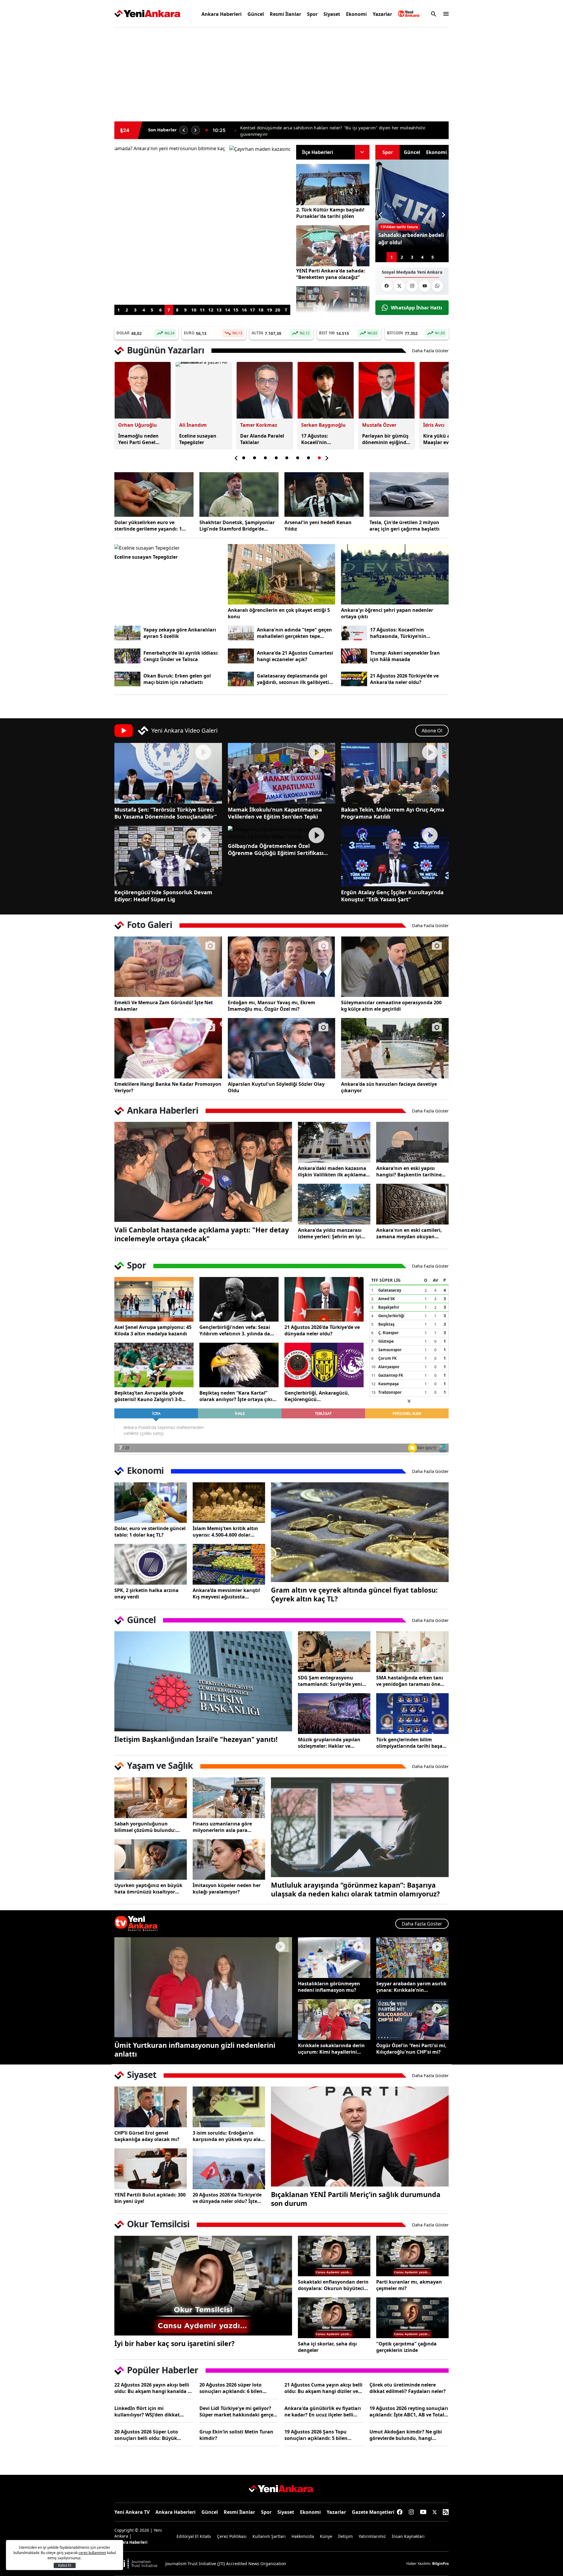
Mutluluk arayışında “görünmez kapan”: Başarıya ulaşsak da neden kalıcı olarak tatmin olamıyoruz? (355, 1889)
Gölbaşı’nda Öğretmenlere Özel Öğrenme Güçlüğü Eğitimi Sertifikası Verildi (276, 849)
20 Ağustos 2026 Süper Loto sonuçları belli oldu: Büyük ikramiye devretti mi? (146, 2435)
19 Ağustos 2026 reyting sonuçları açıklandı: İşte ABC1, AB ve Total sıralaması (409, 2411)
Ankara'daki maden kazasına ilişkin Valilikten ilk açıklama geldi (332, 1171)
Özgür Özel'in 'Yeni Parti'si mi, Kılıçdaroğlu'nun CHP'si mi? (411, 2049)
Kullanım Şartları (269, 2536)
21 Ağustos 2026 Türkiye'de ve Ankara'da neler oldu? (404, 679)
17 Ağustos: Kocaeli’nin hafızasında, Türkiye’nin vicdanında (398, 633)
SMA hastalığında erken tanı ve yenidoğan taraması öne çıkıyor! (410, 1681)
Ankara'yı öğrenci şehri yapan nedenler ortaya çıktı (387, 613)
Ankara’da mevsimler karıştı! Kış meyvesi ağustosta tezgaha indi (226, 1593)
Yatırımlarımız (372, 2536)
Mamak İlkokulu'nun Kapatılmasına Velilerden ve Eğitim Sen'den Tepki (275, 813)
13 (219, 310)
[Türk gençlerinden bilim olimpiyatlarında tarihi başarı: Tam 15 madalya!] (412, 1714)
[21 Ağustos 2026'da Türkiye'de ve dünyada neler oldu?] (324, 1299)
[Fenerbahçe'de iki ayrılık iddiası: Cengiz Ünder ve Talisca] (127, 656)
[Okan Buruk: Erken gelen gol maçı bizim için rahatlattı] (127, 679)
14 (228, 310)
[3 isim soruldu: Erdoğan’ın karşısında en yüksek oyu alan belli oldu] (229, 2107)
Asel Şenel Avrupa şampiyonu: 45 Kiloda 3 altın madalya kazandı (153, 1330)
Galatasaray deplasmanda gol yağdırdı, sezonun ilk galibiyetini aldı (295, 679)
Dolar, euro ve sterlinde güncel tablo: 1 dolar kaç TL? (150, 1532)
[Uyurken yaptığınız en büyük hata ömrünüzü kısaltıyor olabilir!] (151, 1860)
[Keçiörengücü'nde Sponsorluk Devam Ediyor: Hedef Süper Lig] (168, 856)
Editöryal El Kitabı (194, 2536)
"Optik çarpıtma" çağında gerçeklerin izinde (406, 2347)
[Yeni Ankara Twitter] (399, 286)
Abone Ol (432, 731)
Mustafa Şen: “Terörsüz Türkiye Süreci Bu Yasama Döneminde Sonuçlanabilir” (166, 813)
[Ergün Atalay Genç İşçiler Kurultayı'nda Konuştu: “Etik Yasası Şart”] (395, 856)
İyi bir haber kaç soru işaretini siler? (174, 2343)
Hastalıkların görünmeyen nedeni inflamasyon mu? (329, 1987)
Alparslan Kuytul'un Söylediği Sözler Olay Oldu (276, 1087)
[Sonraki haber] (196, 130)
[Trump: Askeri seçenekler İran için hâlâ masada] (354, 656)
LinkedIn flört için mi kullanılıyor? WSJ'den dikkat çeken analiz (147, 2411)
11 (202, 310)
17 (252, 310)
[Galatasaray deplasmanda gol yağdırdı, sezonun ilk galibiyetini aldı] (241, 679)
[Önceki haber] (184, 130)
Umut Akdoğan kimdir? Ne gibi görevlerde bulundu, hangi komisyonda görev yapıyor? (406, 2435)
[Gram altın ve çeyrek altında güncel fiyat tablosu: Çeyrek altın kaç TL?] (360, 1532)
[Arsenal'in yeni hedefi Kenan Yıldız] (324, 494)
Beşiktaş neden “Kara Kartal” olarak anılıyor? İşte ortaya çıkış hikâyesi (237, 1396)
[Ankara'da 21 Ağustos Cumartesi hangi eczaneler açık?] (241, 656)
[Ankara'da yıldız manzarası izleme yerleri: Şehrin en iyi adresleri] (334, 1204)
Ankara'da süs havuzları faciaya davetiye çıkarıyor (389, 1087)
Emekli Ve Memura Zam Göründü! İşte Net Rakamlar (164, 1006)
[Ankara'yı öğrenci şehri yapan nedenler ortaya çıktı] (395, 574)
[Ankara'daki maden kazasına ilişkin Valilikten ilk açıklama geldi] (334, 1142)
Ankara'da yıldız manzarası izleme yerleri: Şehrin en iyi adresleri (330, 1233)
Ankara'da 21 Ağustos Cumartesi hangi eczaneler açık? (295, 656)
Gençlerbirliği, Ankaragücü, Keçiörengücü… (317, 1396)
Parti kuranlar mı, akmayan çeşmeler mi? (409, 2285)
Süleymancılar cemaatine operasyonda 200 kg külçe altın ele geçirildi (391, 1006)
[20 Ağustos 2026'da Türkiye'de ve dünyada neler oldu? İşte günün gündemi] (229, 2169)
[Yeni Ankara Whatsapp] (437, 286)
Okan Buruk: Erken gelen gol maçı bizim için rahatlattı (177, 679)
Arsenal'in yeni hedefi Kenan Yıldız (318, 526)
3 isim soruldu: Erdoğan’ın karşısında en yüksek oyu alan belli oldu (228, 2136)
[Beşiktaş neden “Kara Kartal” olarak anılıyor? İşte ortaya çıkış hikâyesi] (239, 1365)
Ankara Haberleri (222, 14)
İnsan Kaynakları (408, 2536)
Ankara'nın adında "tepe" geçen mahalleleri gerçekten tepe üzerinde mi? (294, 633)
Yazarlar (382, 14)
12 (211, 310)
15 (236, 310)
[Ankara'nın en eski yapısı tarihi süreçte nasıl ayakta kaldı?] (412, 1142)
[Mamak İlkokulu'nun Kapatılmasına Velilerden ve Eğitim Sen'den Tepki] (282, 773)
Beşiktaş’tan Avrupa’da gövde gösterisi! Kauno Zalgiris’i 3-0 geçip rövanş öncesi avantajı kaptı (149, 1396)
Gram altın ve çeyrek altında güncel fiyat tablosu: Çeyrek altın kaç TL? (354, 1594)
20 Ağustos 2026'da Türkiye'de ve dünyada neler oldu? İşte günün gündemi (227, 2198)
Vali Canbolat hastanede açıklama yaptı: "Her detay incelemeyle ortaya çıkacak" (202, 1234)
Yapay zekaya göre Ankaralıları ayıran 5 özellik (180, 633)
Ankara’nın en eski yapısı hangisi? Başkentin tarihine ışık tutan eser (409, 1171)
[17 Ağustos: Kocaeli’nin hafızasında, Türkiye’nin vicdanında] (354, 633)
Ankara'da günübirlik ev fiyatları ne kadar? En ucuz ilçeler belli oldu (323, 2411)
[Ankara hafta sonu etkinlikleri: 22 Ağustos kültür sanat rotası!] (202, 225)
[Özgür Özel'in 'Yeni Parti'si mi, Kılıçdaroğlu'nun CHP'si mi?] (412, 2019)
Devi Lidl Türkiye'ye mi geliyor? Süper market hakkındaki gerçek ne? (238, 2411)
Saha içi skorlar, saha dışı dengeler (327, 2347)
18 (261, 310)
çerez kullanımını (92, 2553)
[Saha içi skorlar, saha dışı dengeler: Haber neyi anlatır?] (334, 2318)
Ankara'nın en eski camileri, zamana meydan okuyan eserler (409, 1233)
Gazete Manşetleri (373, 2512)
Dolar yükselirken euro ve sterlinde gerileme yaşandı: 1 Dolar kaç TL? (148, 526)
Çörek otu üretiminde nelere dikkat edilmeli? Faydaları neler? (408, 2388)
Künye (326, 2536)
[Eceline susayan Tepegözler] (168, 548)
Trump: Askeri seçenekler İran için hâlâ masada (405, 656)
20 (278, 310)
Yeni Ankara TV (132, 2512)
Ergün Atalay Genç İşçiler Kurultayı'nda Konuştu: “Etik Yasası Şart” (392, 896)
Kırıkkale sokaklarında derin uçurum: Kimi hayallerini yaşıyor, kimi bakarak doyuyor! (331, 2049)
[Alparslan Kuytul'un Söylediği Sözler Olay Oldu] (282, 1048)
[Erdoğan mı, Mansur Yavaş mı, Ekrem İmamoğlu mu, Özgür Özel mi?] (282, 967)
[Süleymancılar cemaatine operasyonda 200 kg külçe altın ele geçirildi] (395, 967)
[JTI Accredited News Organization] (137, 2564)
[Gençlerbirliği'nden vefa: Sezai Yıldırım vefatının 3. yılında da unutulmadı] (239, 1299)
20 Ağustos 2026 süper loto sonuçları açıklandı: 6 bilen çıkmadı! (231, 2388)
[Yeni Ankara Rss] (446, 2512)
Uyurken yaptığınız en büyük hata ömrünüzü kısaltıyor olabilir (148, 1889)
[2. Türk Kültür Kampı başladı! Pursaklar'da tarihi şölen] (333, 185)
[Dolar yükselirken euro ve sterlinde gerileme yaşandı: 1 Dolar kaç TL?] (154, 494)
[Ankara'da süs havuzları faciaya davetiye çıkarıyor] (395, 1048)
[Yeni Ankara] (147, 14)
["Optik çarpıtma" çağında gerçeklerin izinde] (412, 2318)
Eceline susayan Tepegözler (146, 557)
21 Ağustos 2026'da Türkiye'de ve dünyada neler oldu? (322, 1330)
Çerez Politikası (232, 2536)
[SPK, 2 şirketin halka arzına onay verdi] (151, 1564)
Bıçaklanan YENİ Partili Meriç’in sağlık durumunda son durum (356, 2199)
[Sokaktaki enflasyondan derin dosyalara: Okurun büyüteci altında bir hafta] (334, 2256)
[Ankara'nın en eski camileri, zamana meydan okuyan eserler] (412, 1204)
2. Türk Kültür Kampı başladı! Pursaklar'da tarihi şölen (330, 213)
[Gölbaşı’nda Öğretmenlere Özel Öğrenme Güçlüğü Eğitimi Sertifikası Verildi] (282, 833)
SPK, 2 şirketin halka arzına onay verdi (146, 1593)
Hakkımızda (303, 2536)
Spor (312, 14)
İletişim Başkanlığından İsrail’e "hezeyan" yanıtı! (196, 1739)
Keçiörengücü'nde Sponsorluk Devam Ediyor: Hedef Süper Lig (163, 896)
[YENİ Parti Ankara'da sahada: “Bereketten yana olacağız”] (333, 246)
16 (244, 310)
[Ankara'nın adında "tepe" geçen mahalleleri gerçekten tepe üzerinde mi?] (241, 633)
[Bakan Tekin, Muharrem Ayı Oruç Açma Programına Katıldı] (395, 773)
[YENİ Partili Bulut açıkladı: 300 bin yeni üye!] (151, 2169)
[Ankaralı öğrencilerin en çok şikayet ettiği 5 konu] (282, 574)
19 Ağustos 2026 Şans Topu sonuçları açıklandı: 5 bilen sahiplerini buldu (316, 2435)
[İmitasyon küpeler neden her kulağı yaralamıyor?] (229, 1860)
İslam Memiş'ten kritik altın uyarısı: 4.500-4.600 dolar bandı (225, 1532)
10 (194, 310)
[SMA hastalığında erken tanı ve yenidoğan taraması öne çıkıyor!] (412, 1652)
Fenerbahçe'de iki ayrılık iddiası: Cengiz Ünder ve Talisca (181, 656)
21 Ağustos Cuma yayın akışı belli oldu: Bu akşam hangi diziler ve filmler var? (323, 2388)
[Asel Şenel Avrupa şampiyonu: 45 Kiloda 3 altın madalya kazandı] (154, 1299)
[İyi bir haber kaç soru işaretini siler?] (203, 2286)
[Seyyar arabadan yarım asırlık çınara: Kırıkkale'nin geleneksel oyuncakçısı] (412, 1958)
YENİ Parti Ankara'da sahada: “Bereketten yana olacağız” (299, 133)
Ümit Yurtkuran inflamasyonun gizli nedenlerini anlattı (195, 2050)
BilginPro (440, 2564)
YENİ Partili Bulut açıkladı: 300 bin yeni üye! (150, 2198)
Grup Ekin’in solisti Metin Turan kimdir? (236, 2435)
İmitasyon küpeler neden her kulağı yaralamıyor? (227, 1889)
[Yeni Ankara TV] (409, 14)
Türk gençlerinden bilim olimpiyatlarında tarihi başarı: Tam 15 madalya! (412, 1743)
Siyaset (332, 14)
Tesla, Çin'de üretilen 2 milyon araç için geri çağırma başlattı (405, 526)
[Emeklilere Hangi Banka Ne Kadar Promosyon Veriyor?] (168, 1048)
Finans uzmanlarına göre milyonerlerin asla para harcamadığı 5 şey (222, 1827)
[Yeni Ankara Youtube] (425, 286)
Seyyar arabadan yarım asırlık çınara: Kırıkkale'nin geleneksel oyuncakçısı (411, 1987)
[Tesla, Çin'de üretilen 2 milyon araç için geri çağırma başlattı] (409, 494)
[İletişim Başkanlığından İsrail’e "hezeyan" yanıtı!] (203, 1681)
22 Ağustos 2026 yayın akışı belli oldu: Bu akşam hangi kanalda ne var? (154, 2388)
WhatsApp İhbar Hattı (417, 308)
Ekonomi (356, 14)
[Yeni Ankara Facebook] (387, 286)
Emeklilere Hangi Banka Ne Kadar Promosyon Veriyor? (168, 1087)
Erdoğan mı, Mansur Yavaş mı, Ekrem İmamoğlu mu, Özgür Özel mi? (272, 1006)
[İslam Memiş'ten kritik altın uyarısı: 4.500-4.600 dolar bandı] (229, 1503)
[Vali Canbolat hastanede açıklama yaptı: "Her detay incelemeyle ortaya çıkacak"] (203, 1172)
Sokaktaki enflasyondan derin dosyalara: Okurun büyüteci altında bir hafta (333, 2285)
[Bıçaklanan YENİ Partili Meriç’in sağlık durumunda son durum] (360, 2136)
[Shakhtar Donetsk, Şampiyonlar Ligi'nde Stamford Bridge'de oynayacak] (239, 494)
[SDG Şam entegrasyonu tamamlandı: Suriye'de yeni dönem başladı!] (334, 1652)
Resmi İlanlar (285, 14)
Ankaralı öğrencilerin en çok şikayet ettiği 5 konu (279, 613)
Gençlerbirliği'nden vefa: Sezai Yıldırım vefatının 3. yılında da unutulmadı (235, 1330)
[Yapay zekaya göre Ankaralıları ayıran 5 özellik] (127, 633)
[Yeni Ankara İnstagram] (412, 286)
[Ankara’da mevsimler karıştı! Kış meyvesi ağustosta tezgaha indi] (229, 1564)
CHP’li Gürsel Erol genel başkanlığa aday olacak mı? (147, 2136)
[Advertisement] (87, 121)
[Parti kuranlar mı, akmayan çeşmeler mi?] (412, 2256)
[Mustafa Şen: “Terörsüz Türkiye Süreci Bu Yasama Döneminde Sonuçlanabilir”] (168, 773)
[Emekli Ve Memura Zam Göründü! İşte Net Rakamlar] (168, 967)
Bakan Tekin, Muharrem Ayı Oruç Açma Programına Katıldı (393, 813)
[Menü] (444, 14)
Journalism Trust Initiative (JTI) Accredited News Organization (226, 2564)
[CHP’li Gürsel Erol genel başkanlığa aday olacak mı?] (151, 2107)
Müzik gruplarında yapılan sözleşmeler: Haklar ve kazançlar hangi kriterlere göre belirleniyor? (329, 1743)
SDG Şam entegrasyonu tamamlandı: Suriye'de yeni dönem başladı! (330, 1681)
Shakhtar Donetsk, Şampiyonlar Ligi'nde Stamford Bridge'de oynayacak (237, 526)
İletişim (345, 2536)
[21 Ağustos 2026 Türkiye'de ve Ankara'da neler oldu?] (354, 679)
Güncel (256, 14)
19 (269, 310)
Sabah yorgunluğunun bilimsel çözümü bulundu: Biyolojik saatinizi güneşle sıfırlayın (145, 1827)
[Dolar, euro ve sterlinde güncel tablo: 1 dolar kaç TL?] (151, 1503)
